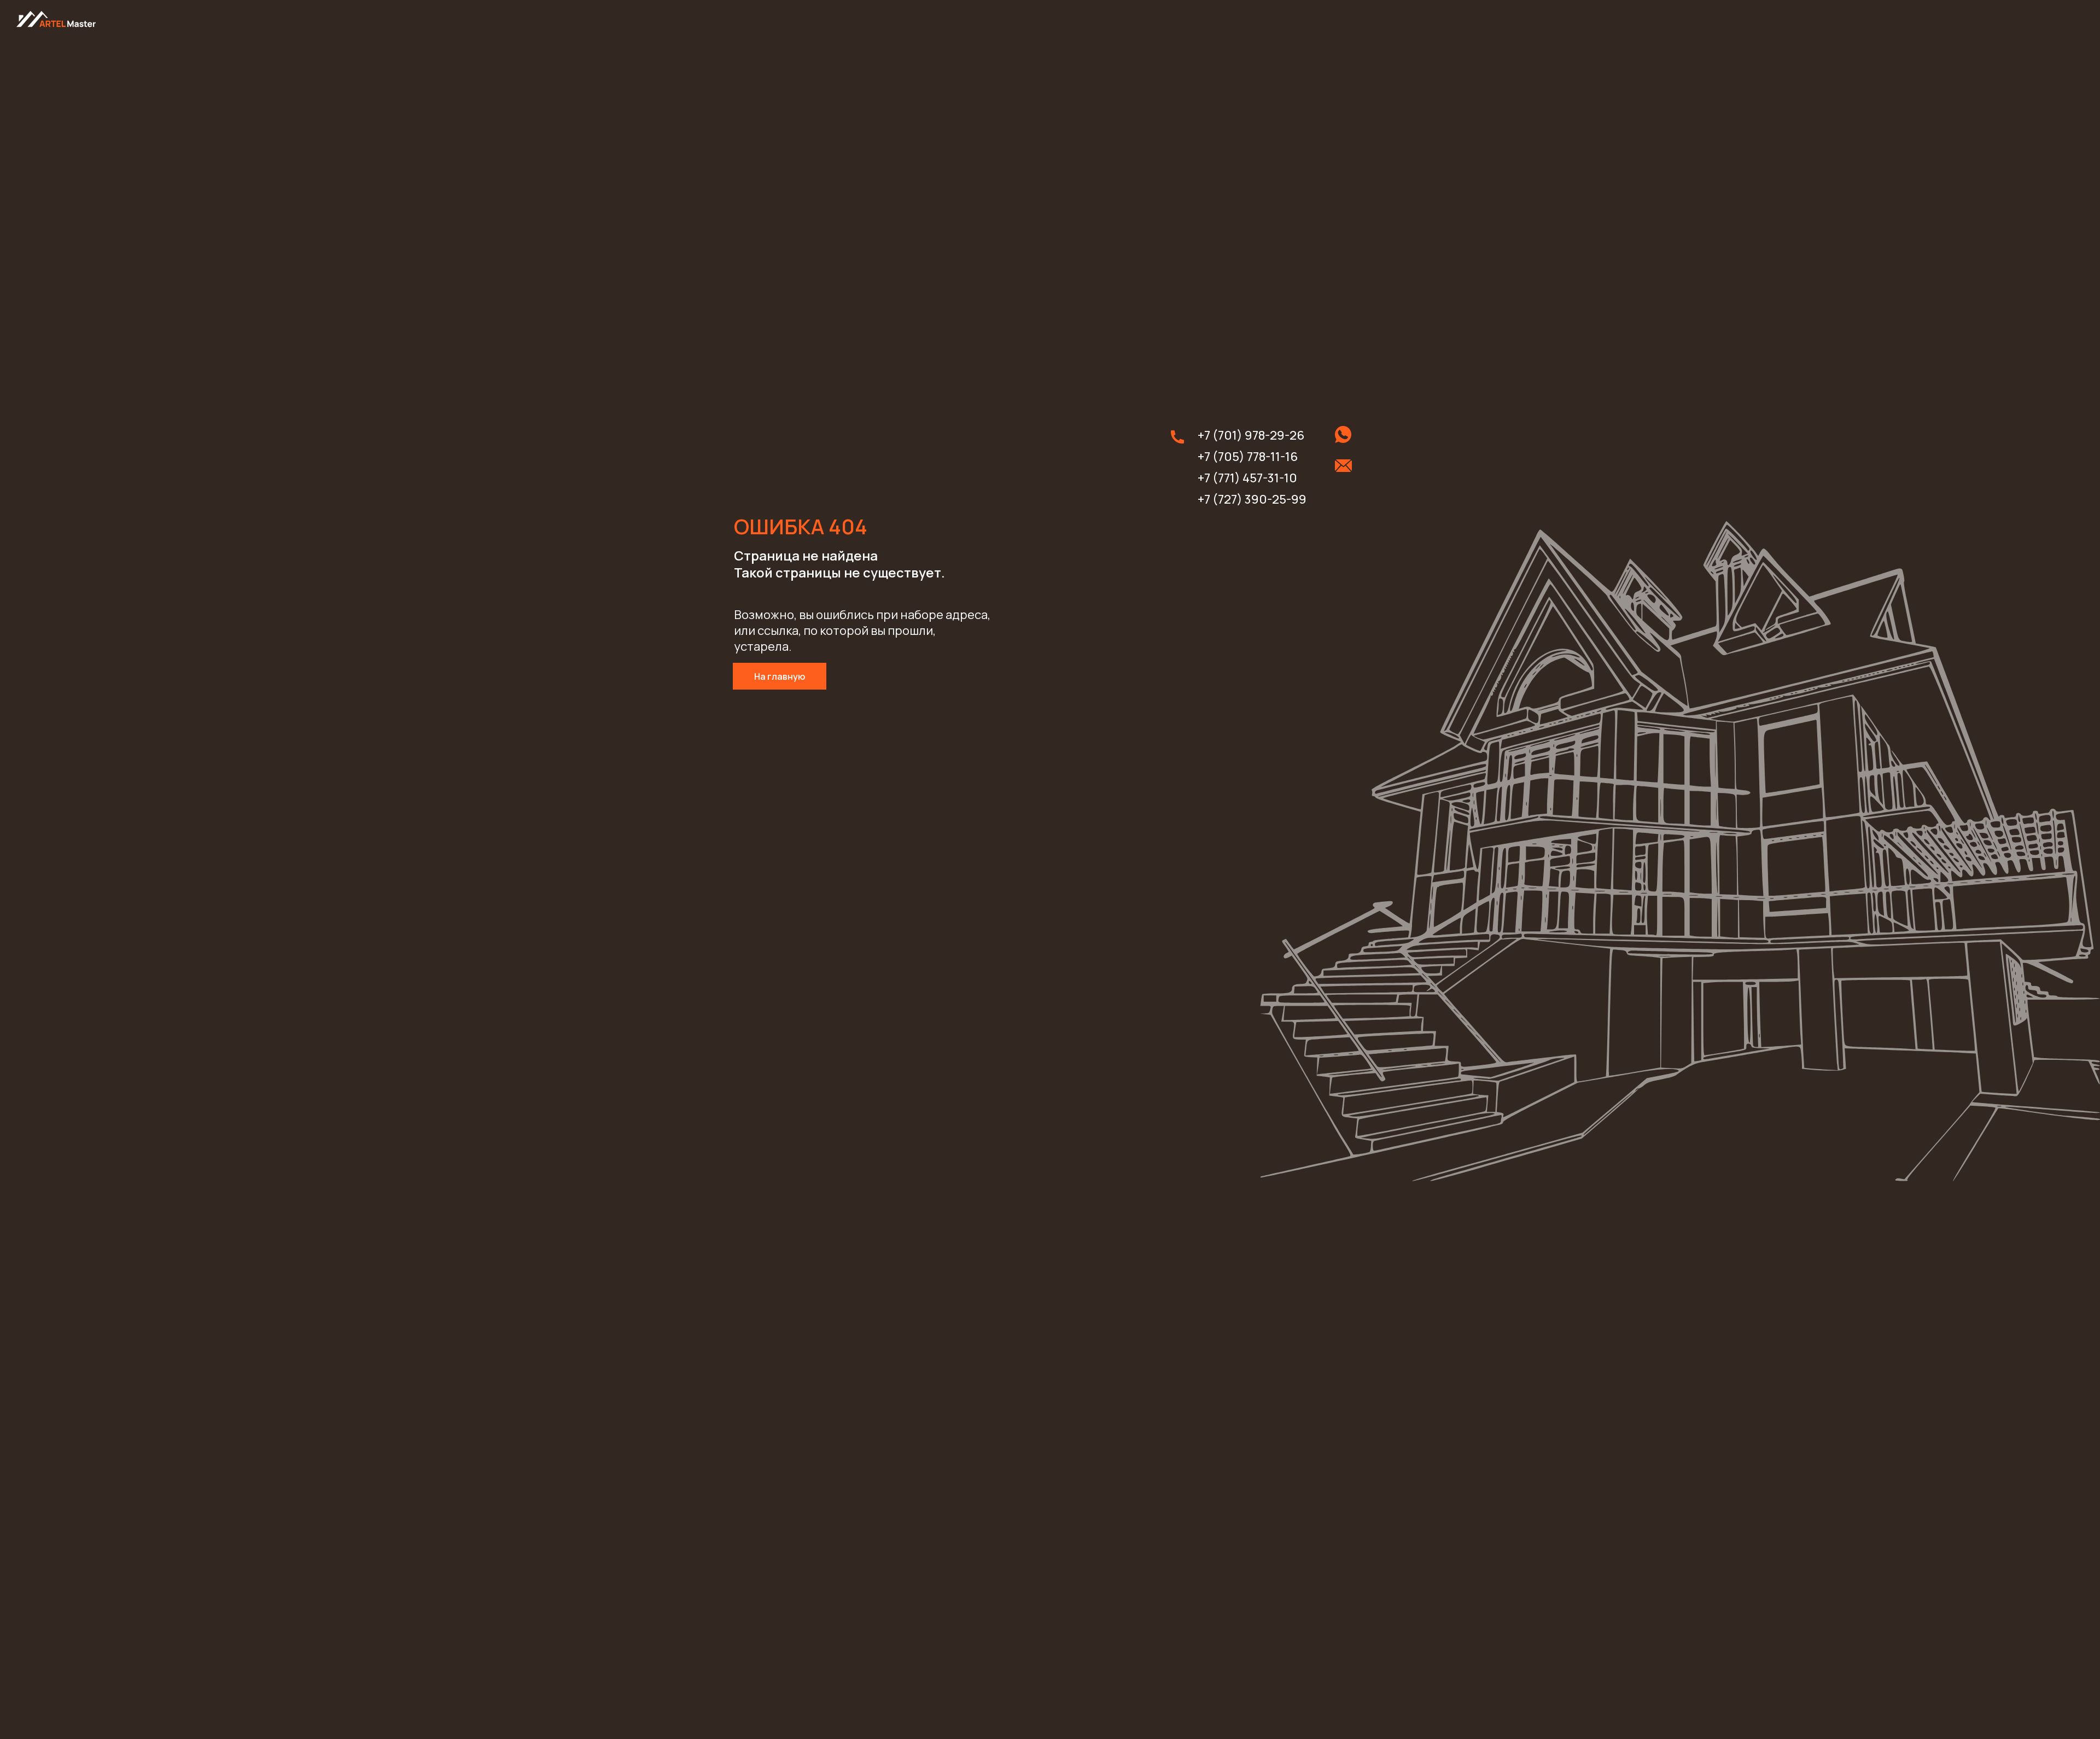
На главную (780, 676)
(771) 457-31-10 (1255, 478)
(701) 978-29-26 (1258, 435)
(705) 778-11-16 (1255, 457)
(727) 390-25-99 (1259, 499)
